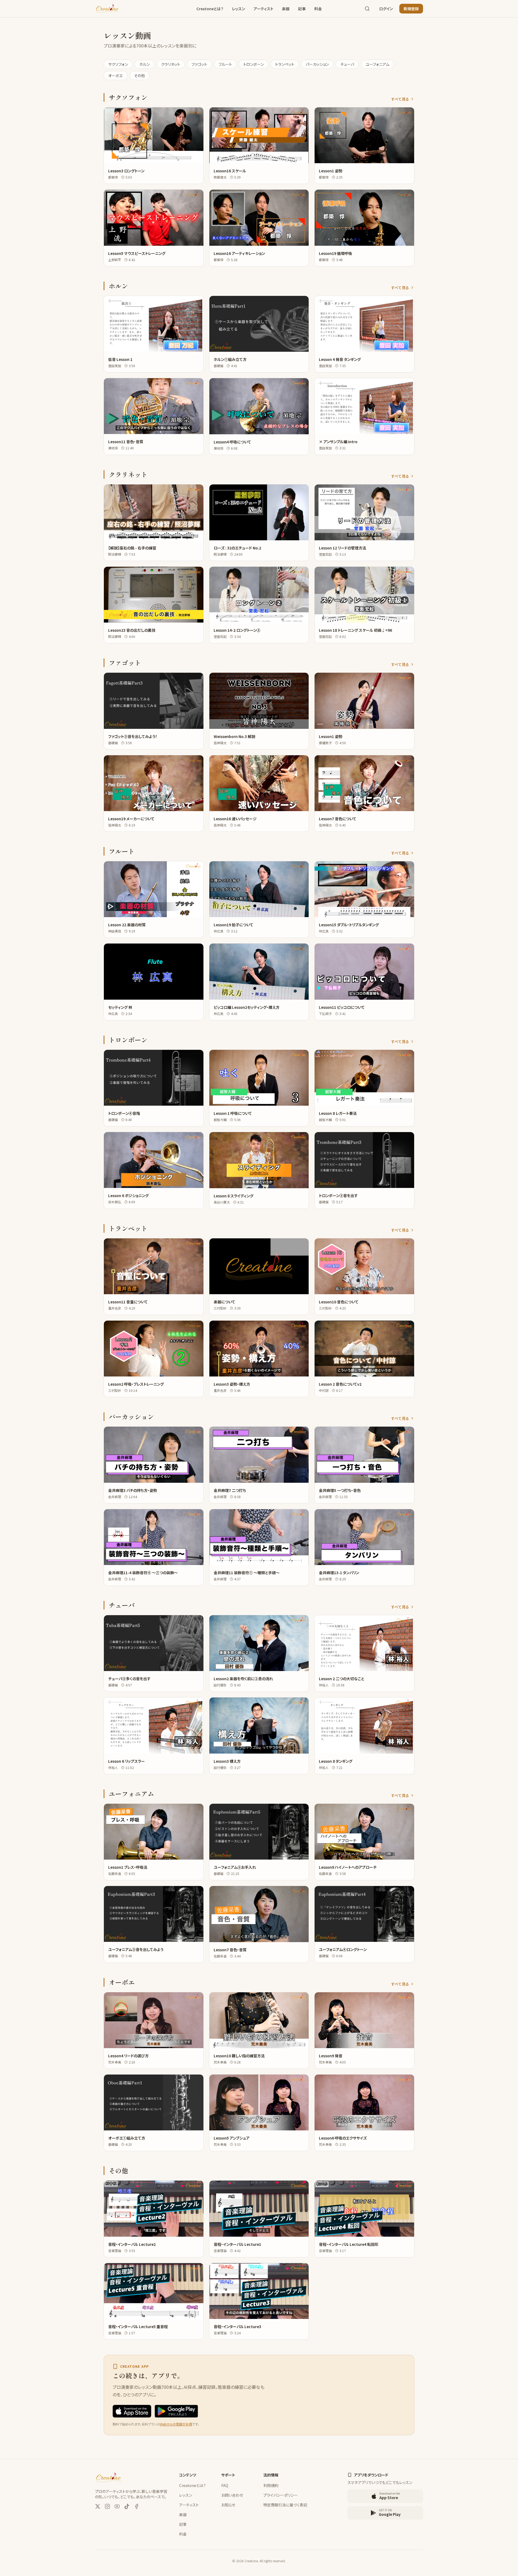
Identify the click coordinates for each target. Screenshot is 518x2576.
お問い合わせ (232, 2495)
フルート (225, 64)
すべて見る (400, 99)
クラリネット (171, 64)
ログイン (386, 9)
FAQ (225, 2485)
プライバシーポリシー (281, 2495)
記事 (302, 9)
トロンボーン (254, 64)
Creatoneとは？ (210, 9)
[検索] (367, 9)
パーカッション (317, 64)
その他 (139, 76)
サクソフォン (118, 64)
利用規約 (271, 2485)
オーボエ (115, 76)
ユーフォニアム (377, 64)
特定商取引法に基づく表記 (285, 2505)
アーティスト (263, 9)
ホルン (144, 64)
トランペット (285, 64)
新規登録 (411, 9)
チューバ (347, 64)
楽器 (286, 9)
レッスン (238, 9)
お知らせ (228, 2505)
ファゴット (199, 64)
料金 (318, 9)
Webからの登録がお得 (176, 2424)
